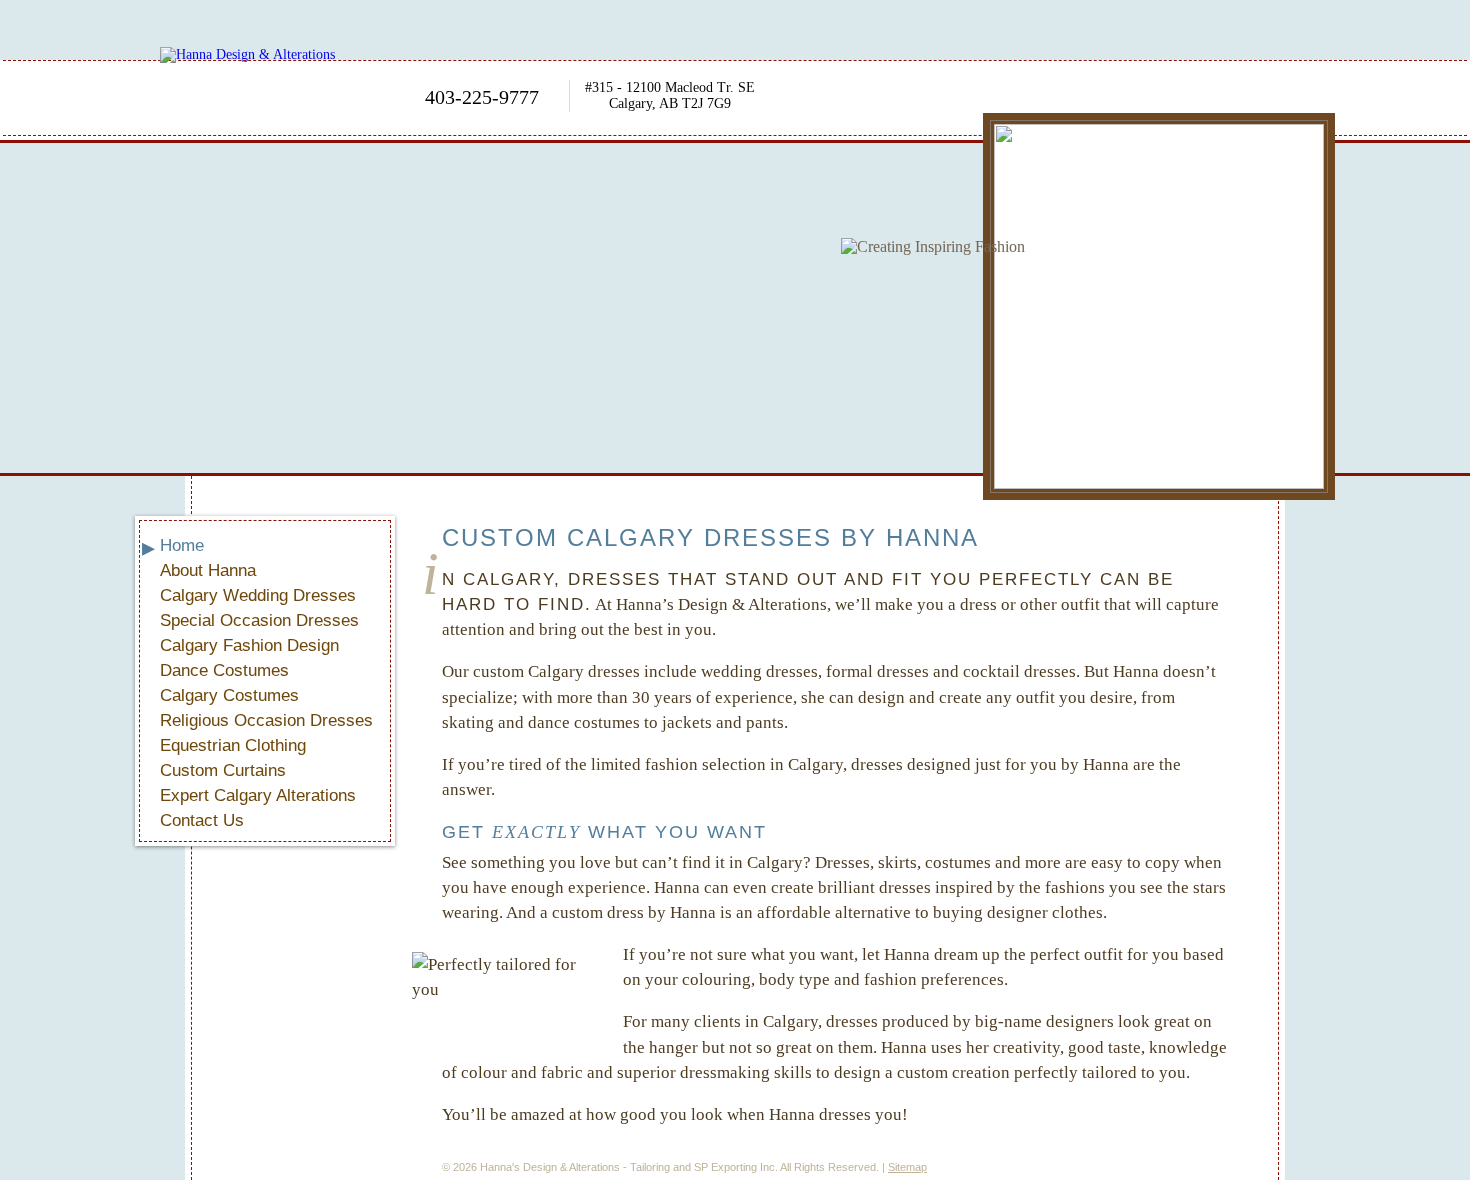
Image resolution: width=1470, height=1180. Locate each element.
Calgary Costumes (229, 695)
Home (182, 545)
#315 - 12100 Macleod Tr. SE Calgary (670, 95)
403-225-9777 (482, 97)
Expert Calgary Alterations (258, 795)
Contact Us (202, 820)
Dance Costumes (224, 670)
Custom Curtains (223, 770)
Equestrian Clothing (233, 745)
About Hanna (208, 570)
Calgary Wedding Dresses (258, 595)
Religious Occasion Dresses (266, 720)
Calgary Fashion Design (249, 645)
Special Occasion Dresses (259, 620)
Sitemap (907, 1167)
